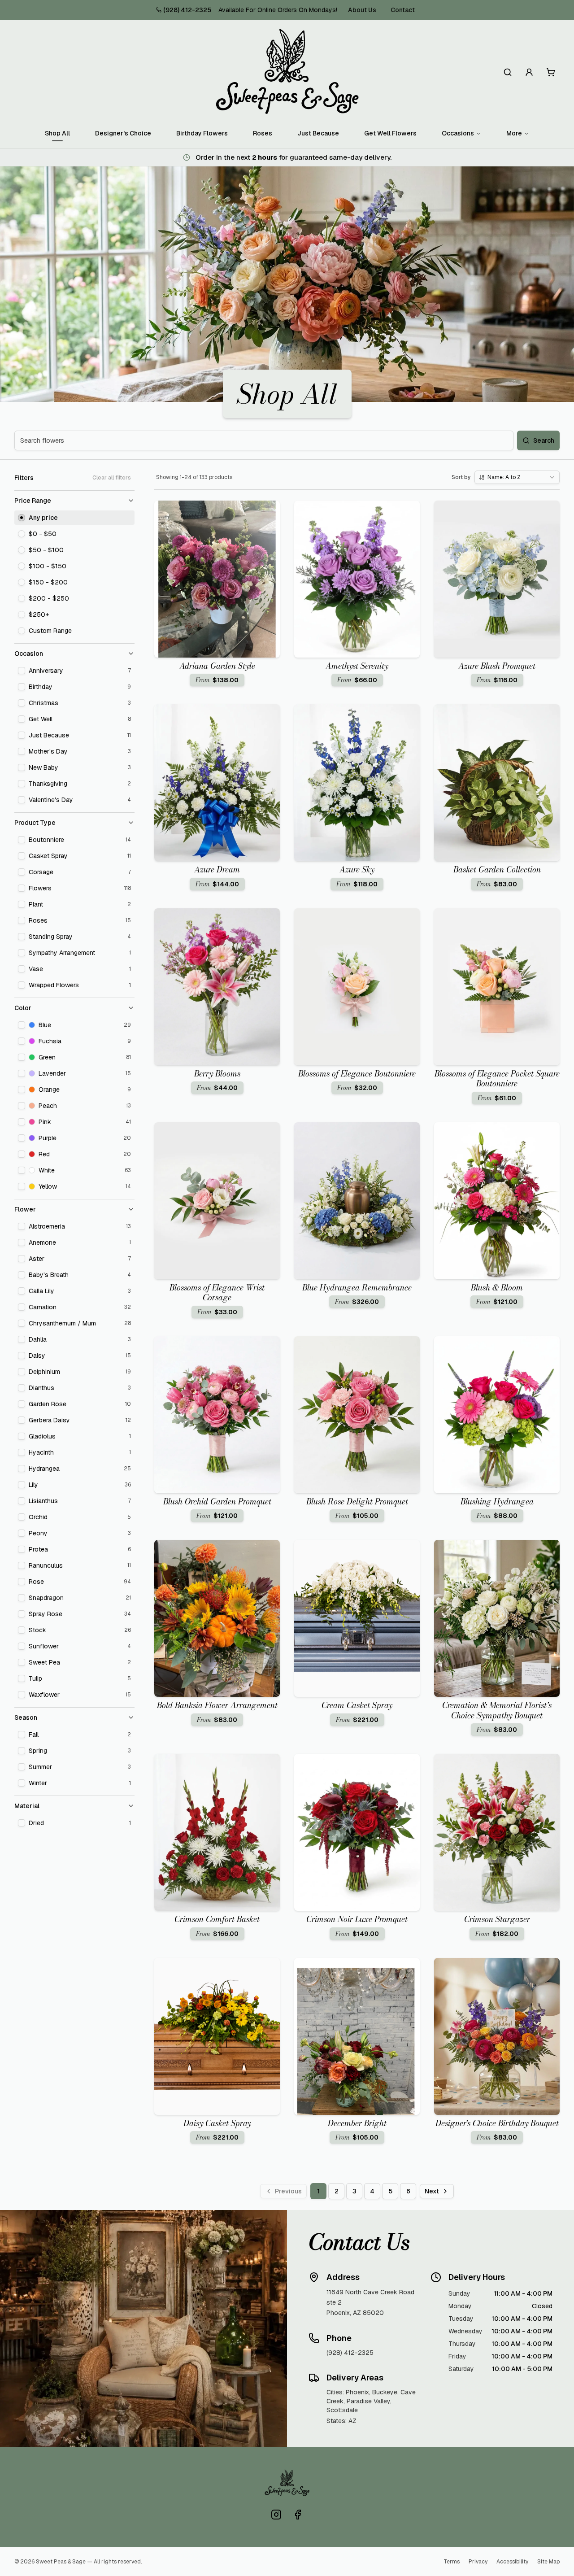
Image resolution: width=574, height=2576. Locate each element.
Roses (263, 133)
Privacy (478, 2562)
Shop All (57, 133)
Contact (403, 10)
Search (544, 440)
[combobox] (517, 477)
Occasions (458, 133)
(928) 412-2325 (187, 10)
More (514, 133)
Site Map (548, 2562)
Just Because (318, 133)
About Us (362, 10)
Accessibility (512, 2562)
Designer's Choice (123, 133)
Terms (452, 2562)
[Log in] (529, 72)
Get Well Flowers (390, 133)
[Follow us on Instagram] (276, 2515)
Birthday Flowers (202, 133)
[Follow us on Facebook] (298, 2515)
